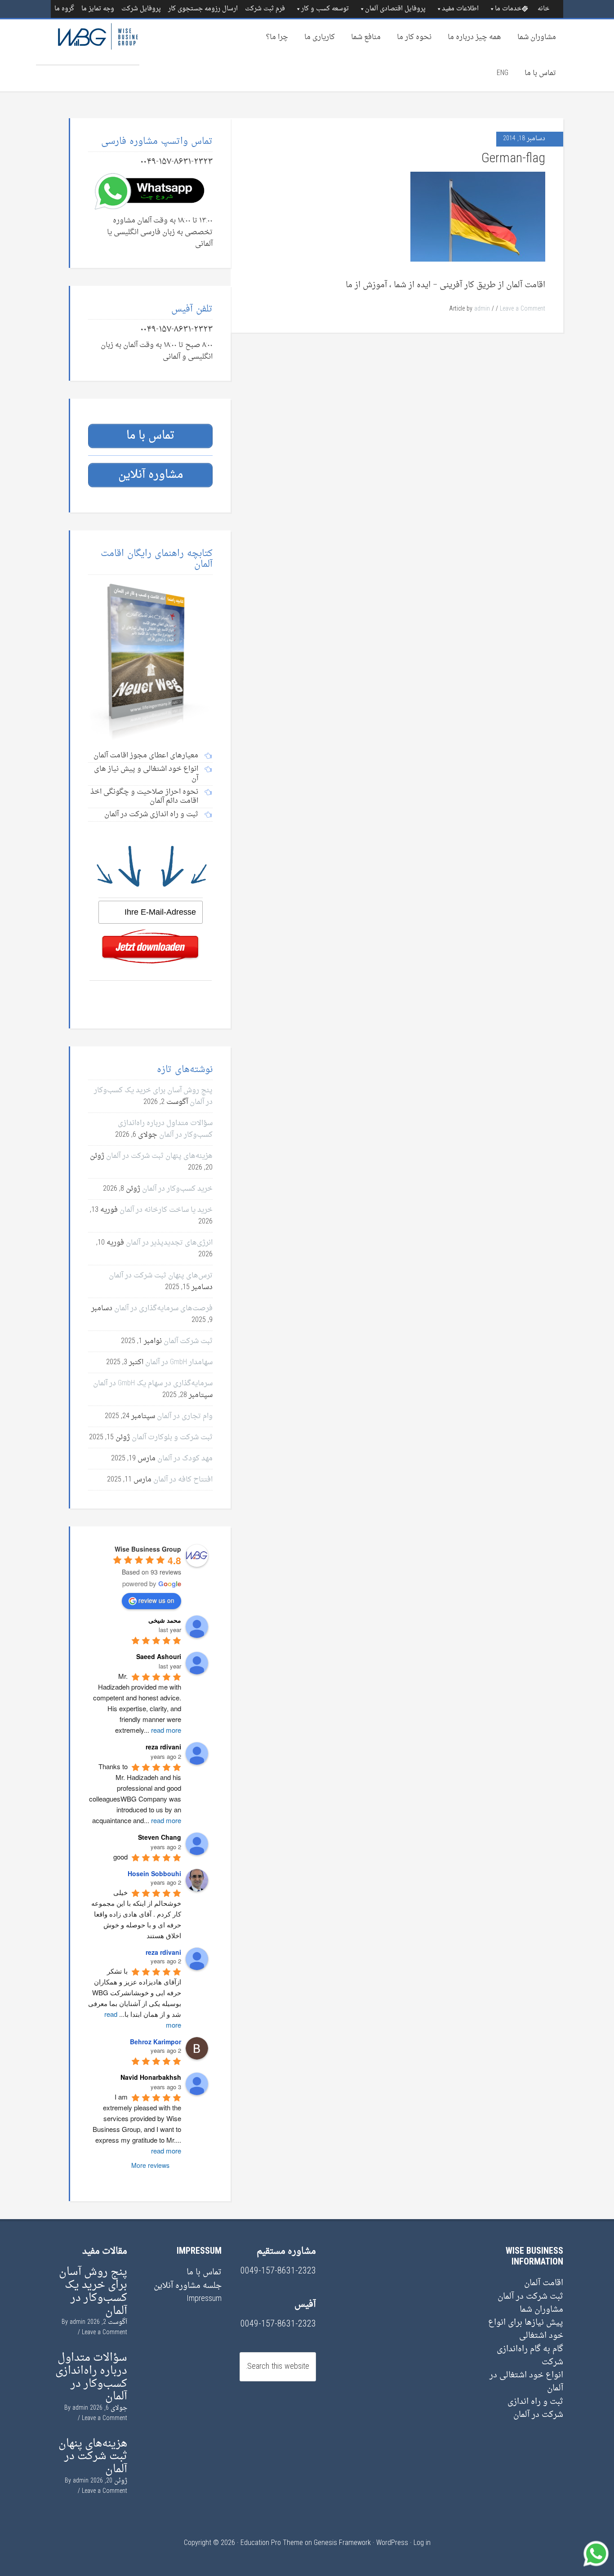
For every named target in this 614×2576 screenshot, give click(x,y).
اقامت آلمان (544, 2283)
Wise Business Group (88, 42)
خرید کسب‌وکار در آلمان (177, 1189)
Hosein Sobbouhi (154, 1873)
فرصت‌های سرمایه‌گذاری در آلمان (163, 1308)
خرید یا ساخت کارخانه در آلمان (166, 1210)
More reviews (150, 2165)
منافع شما (366, 37)
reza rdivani (163, 1952)
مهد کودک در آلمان (185, 1459)
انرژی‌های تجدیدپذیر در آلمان (169, 1243)
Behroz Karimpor (156, 2042)
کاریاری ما (320, 37)
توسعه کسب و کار (325, 9)
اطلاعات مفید (460, 9)
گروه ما (64, 9)
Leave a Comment (523, 309)
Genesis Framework (342, 2543)
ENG (503, 73)
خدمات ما (508, 9)
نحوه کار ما (414, 37)
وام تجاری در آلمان (185, 1416)
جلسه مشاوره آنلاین (188, 2286)
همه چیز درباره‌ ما (474, 37)
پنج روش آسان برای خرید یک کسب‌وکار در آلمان (93, 2291)
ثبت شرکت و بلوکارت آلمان (172, 1437)
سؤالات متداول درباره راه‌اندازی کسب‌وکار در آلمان (165, 1129)
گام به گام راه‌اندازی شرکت (530, 2356)
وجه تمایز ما (98, 9)
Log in (422, 2543)
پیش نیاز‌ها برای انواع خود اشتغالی (526, 2329)
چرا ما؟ (277, 37)
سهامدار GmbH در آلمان (179, 1362)
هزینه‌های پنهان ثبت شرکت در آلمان (159, 1156)
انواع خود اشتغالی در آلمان (526, 2382)
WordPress (392, 2543)
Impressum (204, 2299)
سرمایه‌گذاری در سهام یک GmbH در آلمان (153, 1384)
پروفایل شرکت (141, 9)
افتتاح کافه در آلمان (183, 1480)
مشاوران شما (537, 37)
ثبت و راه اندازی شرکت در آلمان (535, 2408)
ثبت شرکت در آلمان (530, 2297)
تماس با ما (540, 73)
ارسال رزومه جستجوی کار (203, 9)
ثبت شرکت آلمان (188, 1341)
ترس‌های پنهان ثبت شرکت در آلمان (161, 1276)
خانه (543, 9)
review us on (156, 1600)
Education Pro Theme (272, 2543)
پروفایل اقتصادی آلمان (395, 9)
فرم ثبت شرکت (265, 9)
